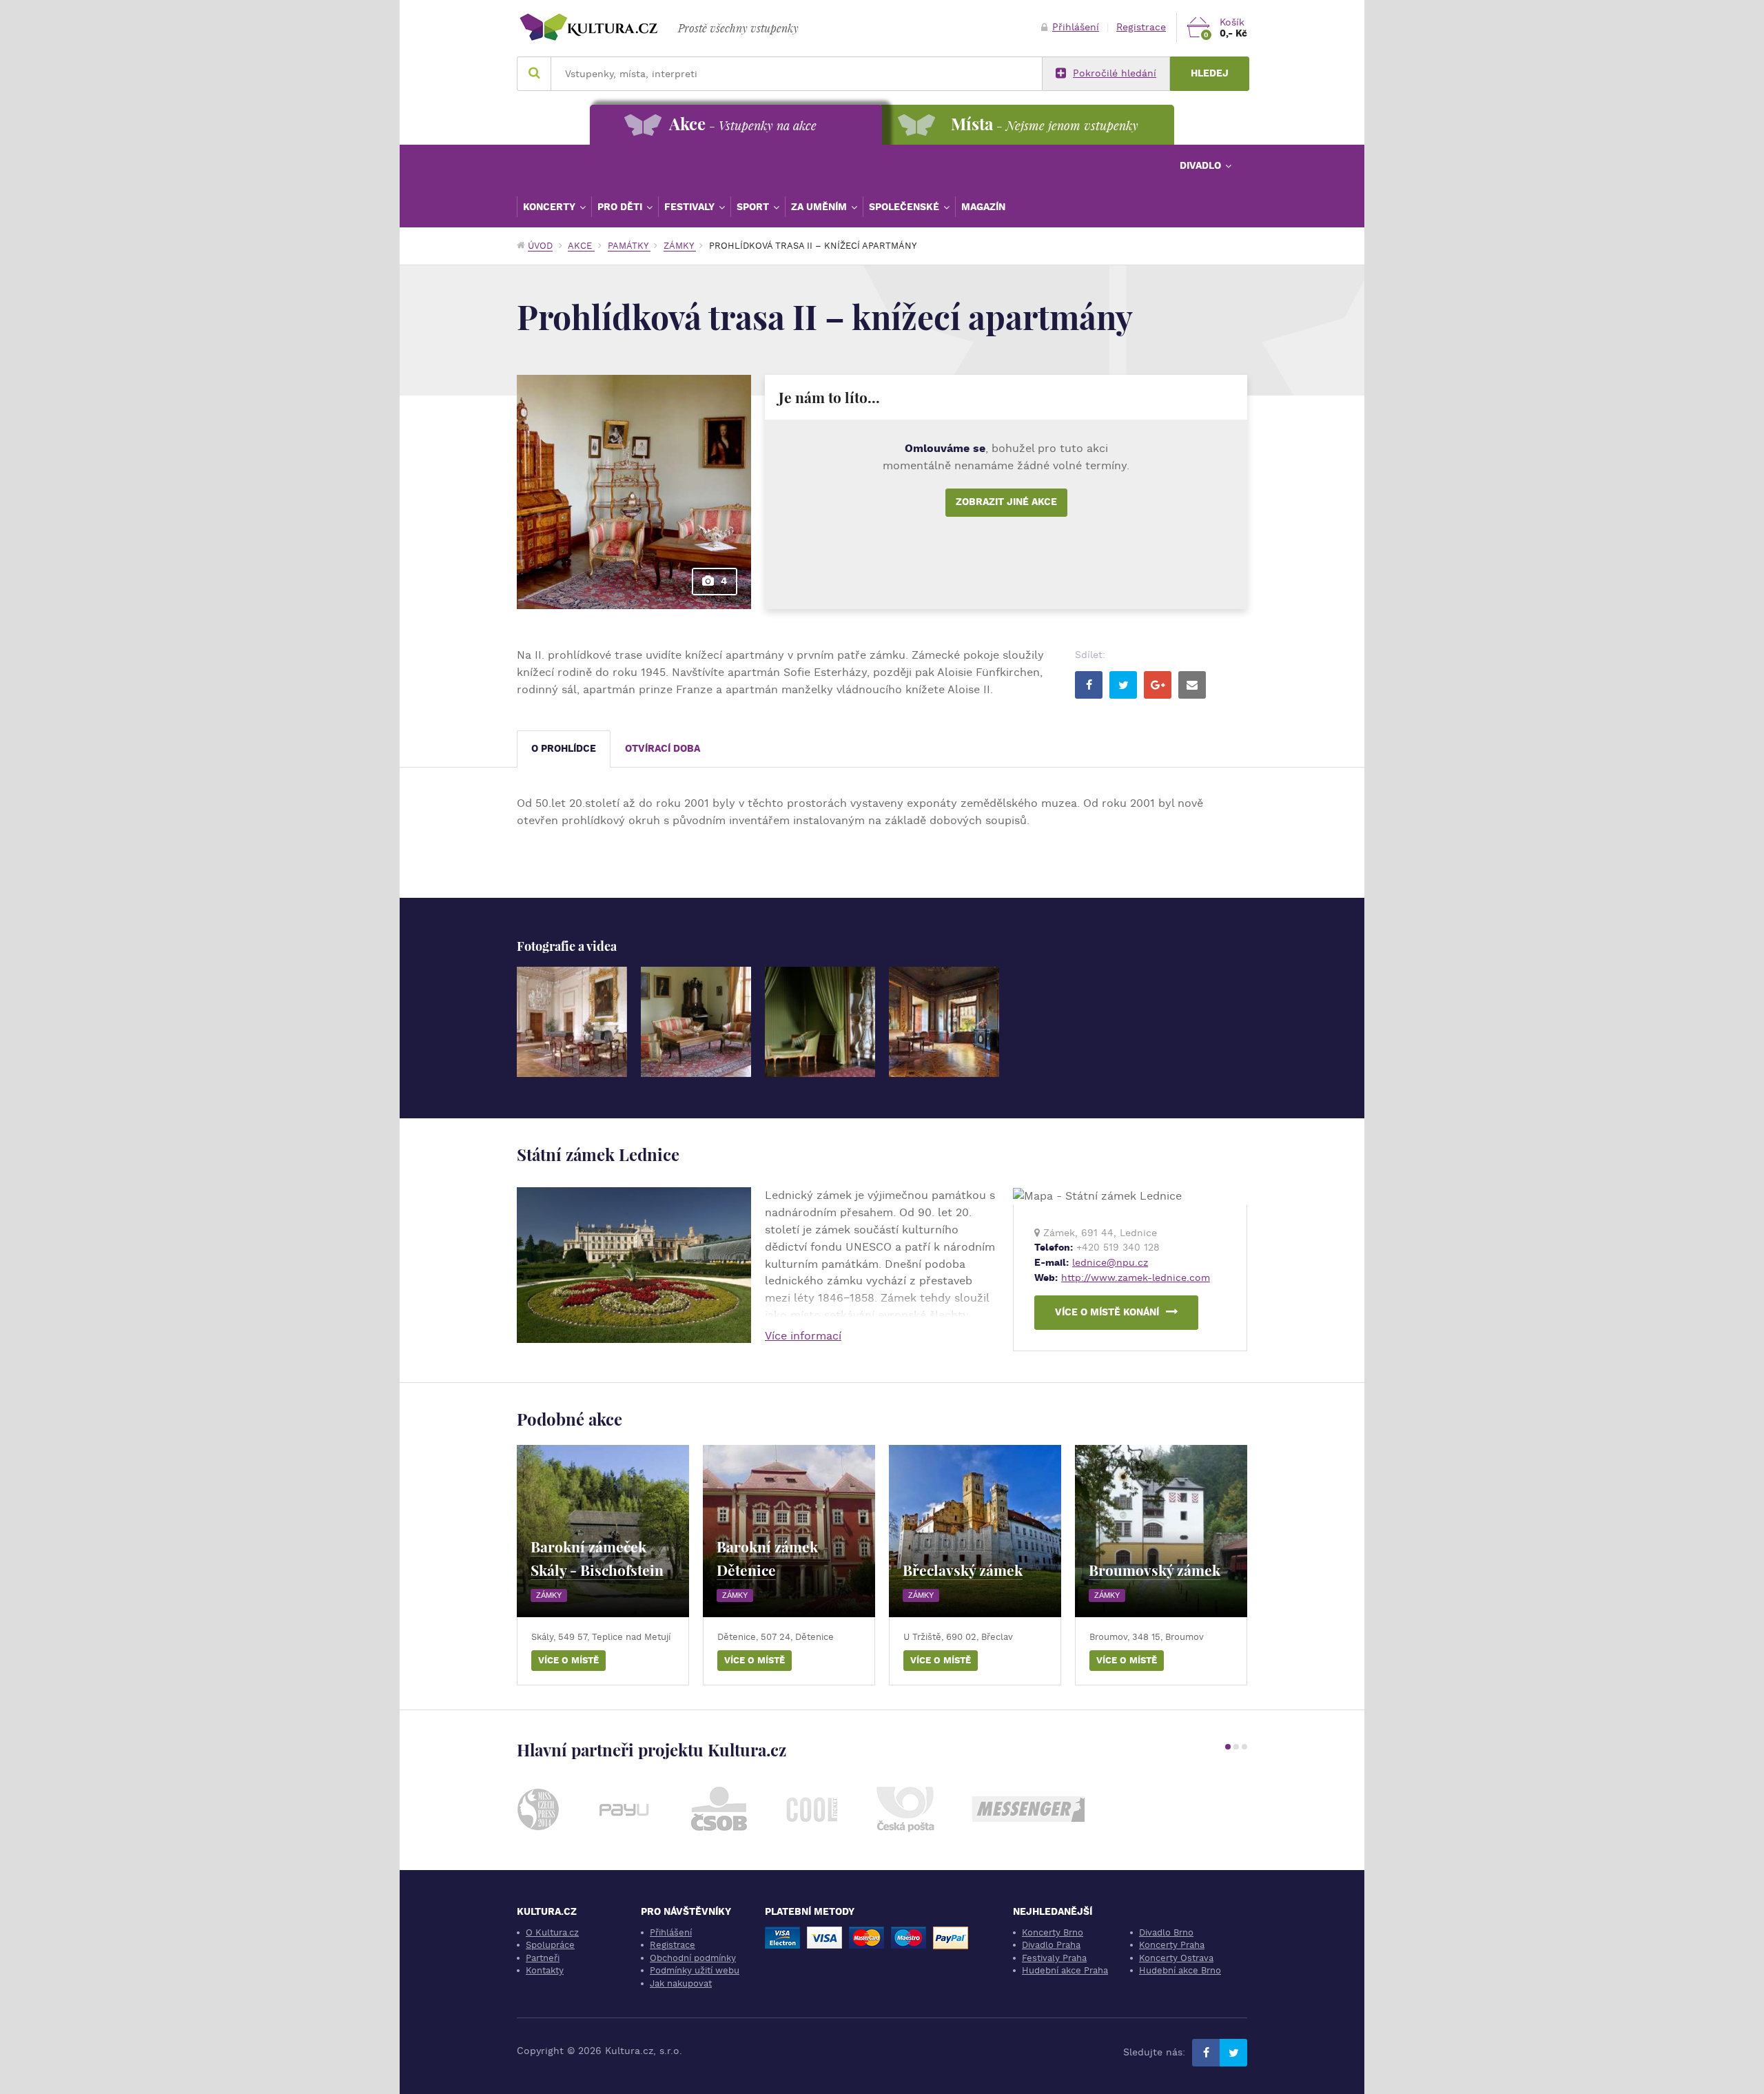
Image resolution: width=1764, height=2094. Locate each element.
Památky (629, 246)
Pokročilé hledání (1115, 73)
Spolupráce (550, 1945)
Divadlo (1202, 165)
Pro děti (621, 207)
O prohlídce (564, 749)
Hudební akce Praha (1065, 1970)
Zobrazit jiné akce (1006, 502)
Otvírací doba (663, 749)
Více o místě (568, 1660)
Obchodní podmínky (693, 1958)
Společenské (905, 207)
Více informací (803, 1336)
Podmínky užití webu (695, 1970)
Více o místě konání (1107, 1312)
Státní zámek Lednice (598, 1154)
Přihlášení (1076, 27)
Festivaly (691, 207)
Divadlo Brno (1166, 1932)
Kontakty (545, 1970)
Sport (754, 207)
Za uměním (820, 207)
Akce (581, 246)
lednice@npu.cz (1110, 1263)
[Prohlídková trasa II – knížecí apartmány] (572, 1022)
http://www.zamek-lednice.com (1136, 1278)
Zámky (680, 246)
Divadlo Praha (1051, 1945)
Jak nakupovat (681, 1983)
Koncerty (551, 207)
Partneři (543, 1958)
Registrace (1141, 27)
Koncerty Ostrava (1176, 1958)
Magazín (983, 207)
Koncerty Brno (1053, 1932)
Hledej (1210, 73)
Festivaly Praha (1054, 1958)
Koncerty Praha (1172, 1945)
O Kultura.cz (552, 1932)
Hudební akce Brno (1180, 1970)
